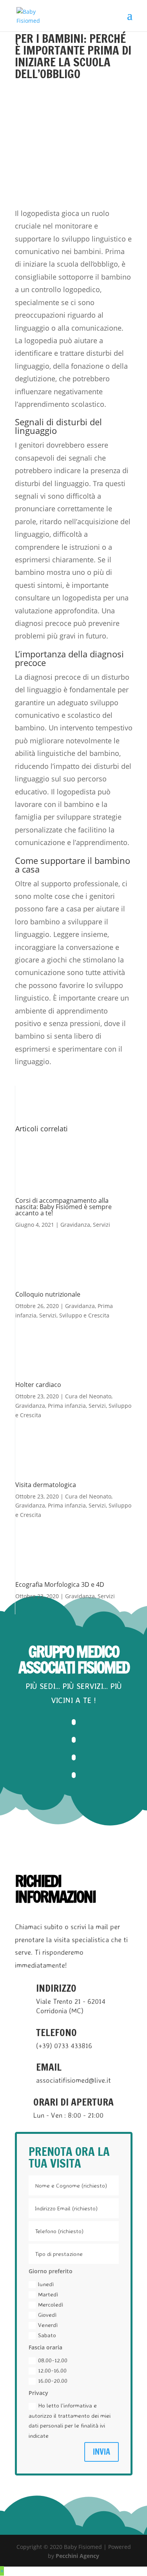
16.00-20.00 (53, 2381)
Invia (102, 2452)
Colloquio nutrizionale (48, 1294)
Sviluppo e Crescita (84, 1315)
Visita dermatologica (46, 1485)
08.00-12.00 (53, 2360)
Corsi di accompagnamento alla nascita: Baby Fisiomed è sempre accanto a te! (64, 1207)
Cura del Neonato (88, 1396)
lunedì (46, 2284)
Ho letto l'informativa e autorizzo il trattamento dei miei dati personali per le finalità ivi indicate (70, 2420)
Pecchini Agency (77, 2556)
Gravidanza (75, 1225)
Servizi (102, 1225)
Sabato (47, 2335)
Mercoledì (51, 2304)
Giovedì (47, 2315)
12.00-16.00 (52, 2370)
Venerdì (48, 2325)
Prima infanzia (67, 1406)
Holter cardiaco (38, 1385)
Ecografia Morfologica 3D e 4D (60, 1584)
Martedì (48, 2294)
